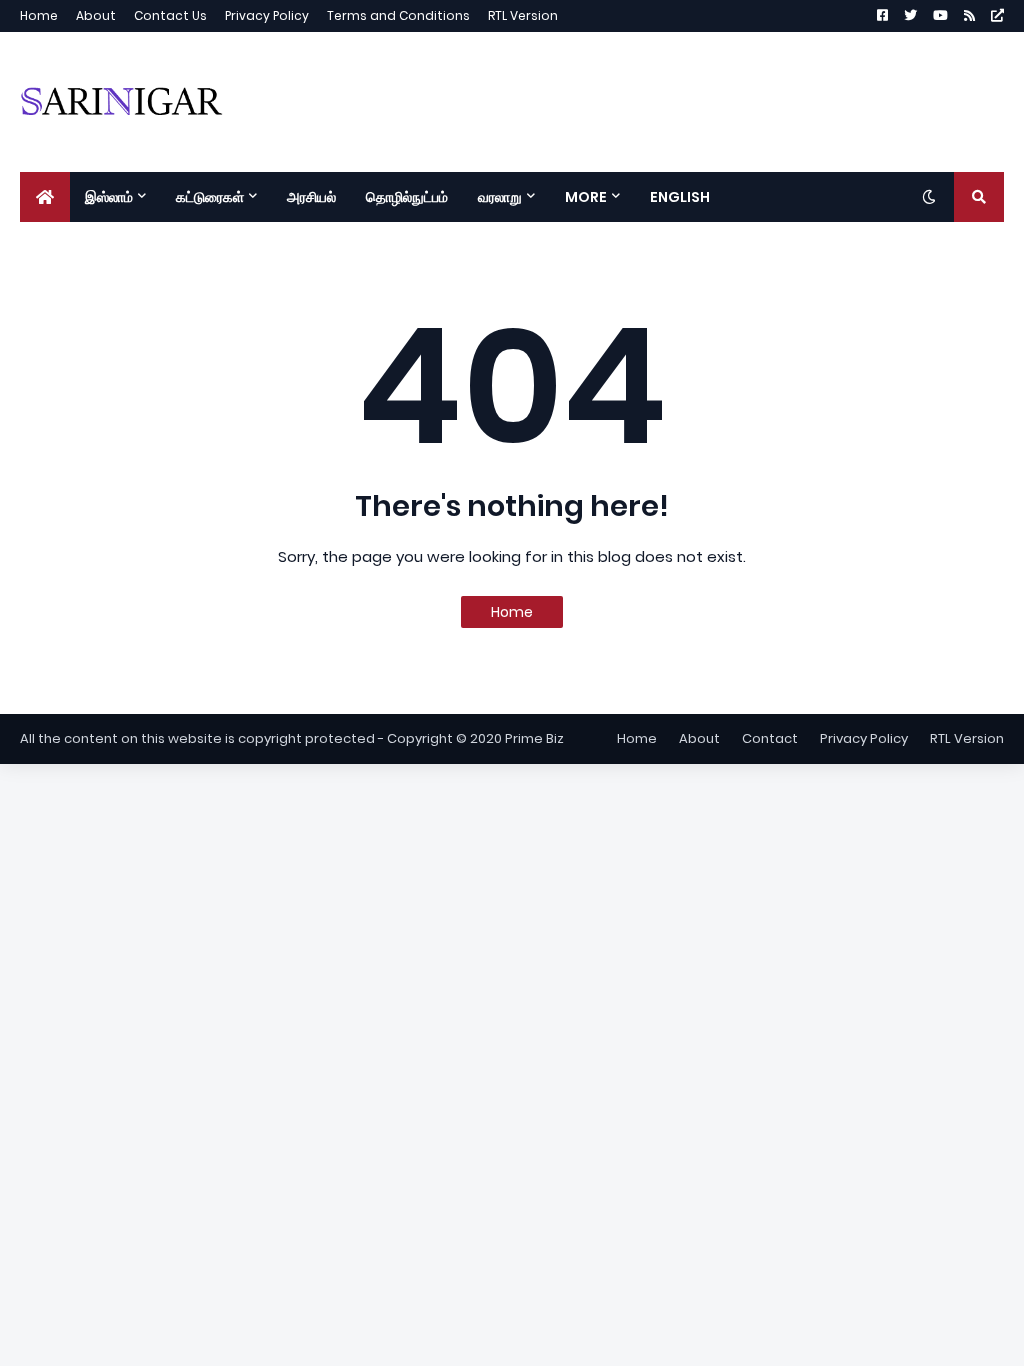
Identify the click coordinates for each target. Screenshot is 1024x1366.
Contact (770, 738)
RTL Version (523, 15)
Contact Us (170, 15)
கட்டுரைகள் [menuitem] (210, 197)
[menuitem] (45, 197)
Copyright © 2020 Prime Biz (475, 738)
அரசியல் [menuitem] (311, 197)
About (96, 15)
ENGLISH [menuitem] (680, 197)
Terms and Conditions (398, 15)
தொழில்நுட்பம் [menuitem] (407, 197)
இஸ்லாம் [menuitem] (109, 197)
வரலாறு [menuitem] (500, 197)
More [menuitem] (586, 197)
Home (39, 15)
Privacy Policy (267, 15)
